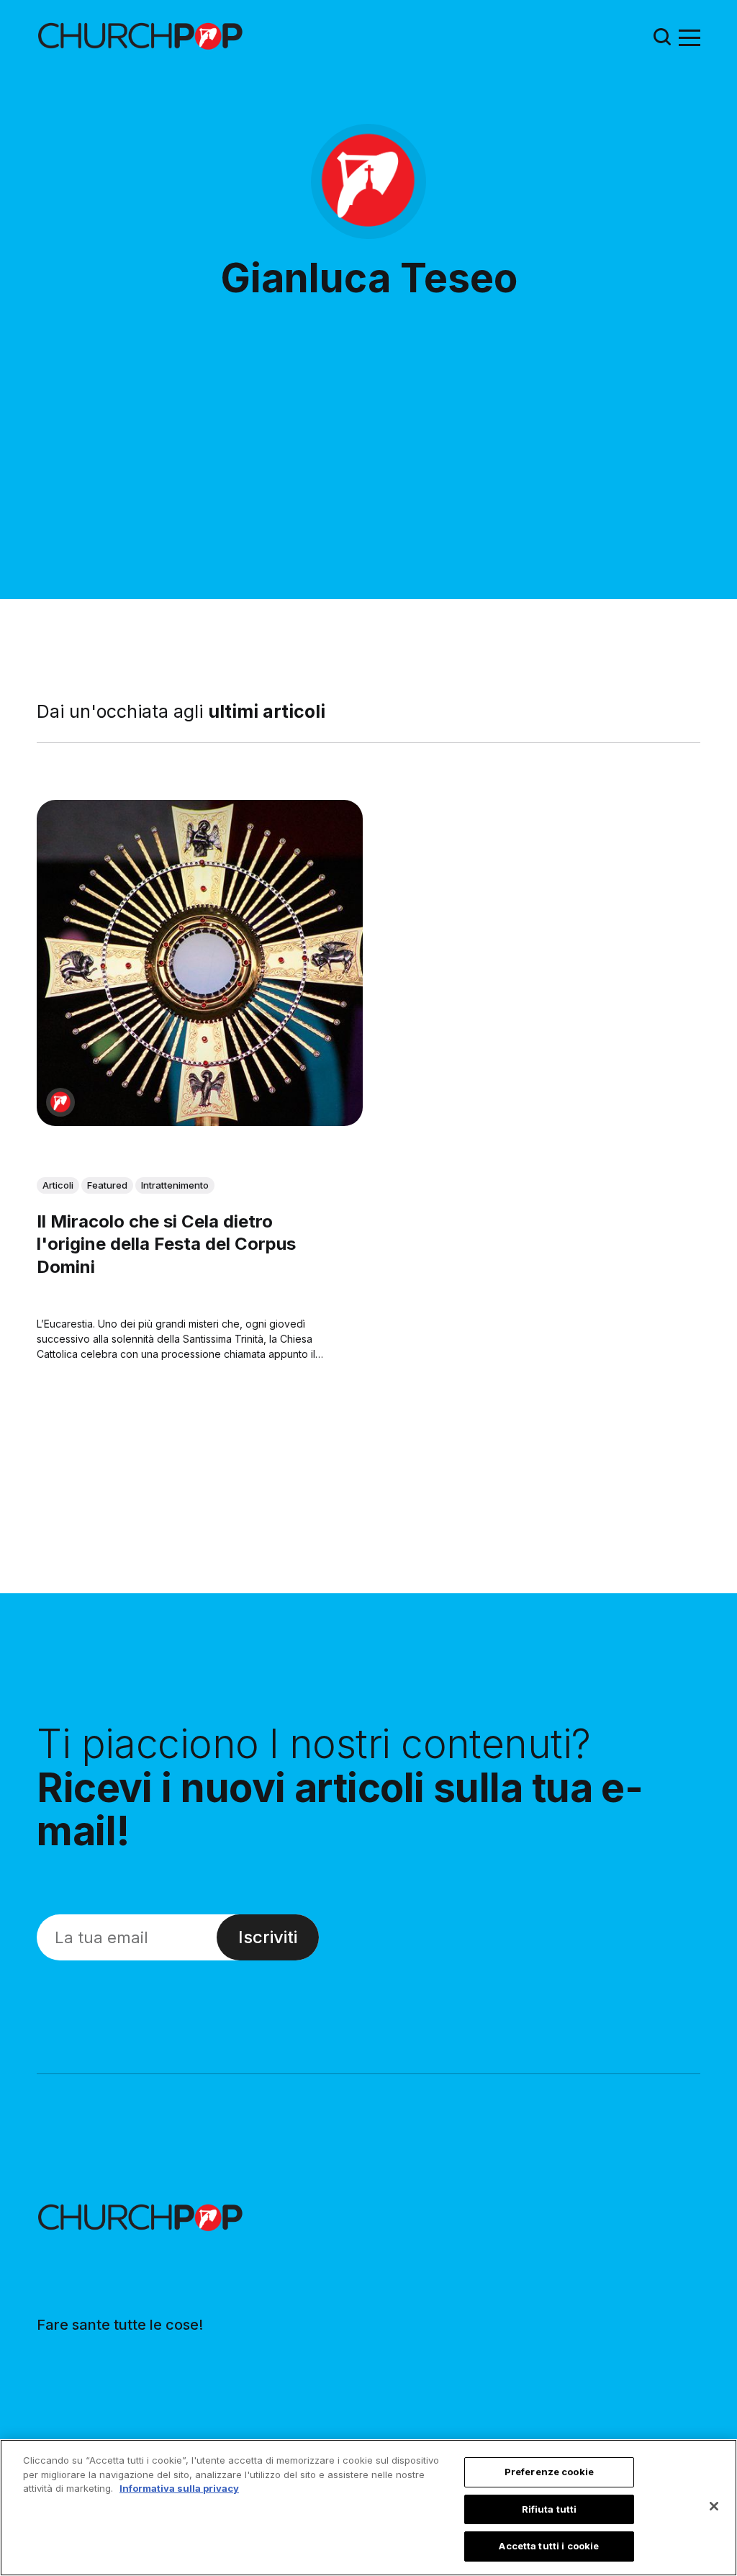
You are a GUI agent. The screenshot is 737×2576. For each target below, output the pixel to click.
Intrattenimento (175, 1185)
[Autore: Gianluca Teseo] (60, 1102)
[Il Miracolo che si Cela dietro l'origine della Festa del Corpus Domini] (200, 963)
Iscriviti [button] (268, 1937)
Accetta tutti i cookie (549, 2546)
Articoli (58, 1185)
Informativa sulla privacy (179, 2488)
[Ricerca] (662, 36)
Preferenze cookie (549, 2472)
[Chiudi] (714, 2506)
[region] (368, 2508)
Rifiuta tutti (550, 2509)
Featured (107, 1185)
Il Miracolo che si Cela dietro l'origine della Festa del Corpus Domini (166, 1244)
